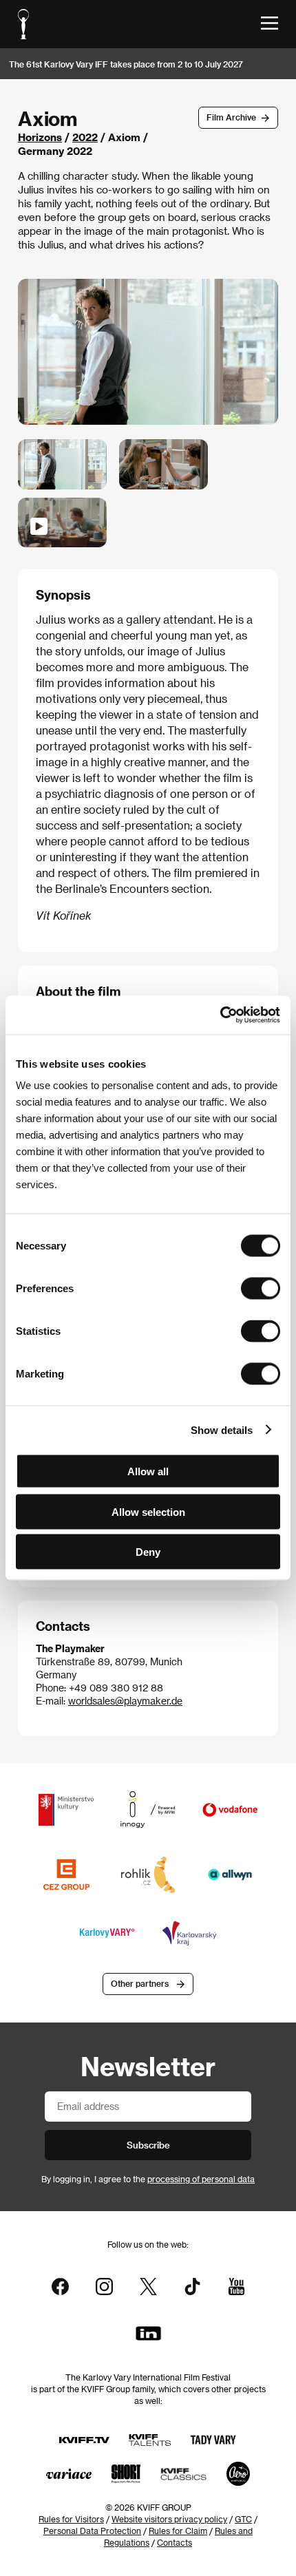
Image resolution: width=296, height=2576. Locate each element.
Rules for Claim (178, 2531)
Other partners (140, 1983)
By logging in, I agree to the (148, 2179)
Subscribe (148, 2145)
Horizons (40, 137)
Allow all (148, 1471)
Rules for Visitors (71, 2519)
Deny (148, 1552)
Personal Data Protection (92, 2531)
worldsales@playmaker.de (125, 1701)
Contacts (175, 2542)
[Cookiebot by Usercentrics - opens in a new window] (220, 1015)
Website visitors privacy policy (169, 2519)
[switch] (261, 1289)
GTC (243, 2519)
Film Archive (231, 117)
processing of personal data (201, 2179)
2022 (85, 137)
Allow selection (148, 1511)
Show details (222, 1429)
